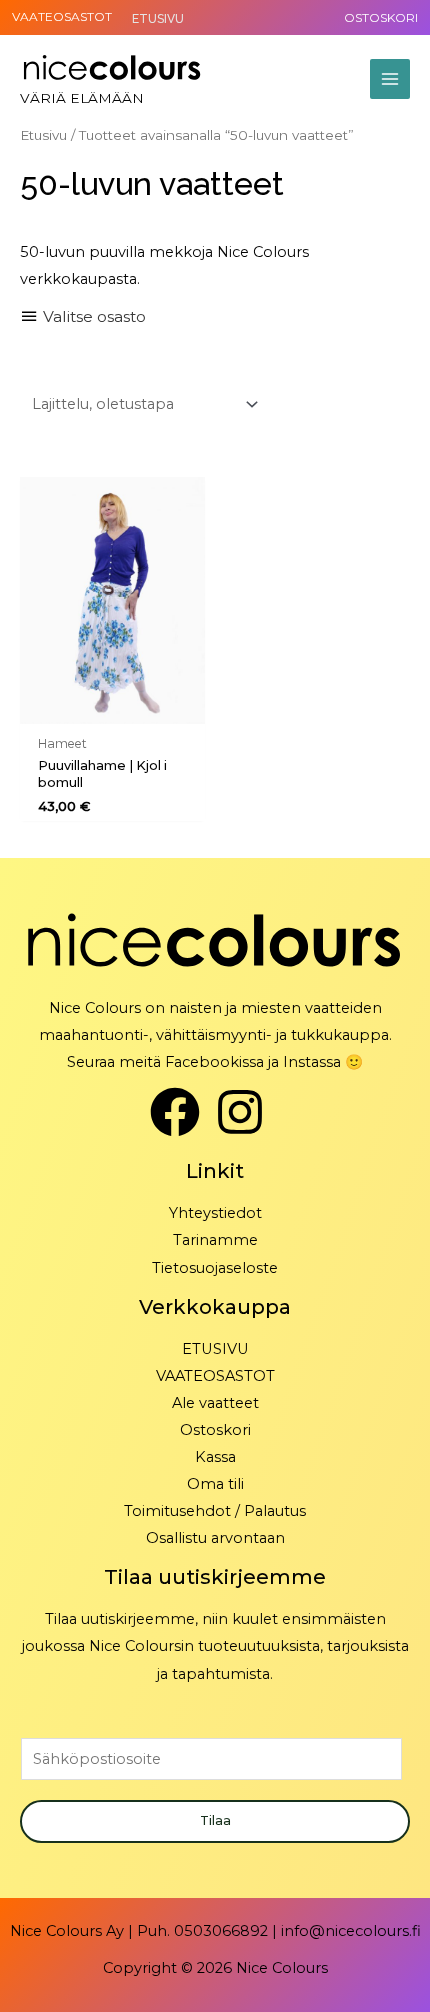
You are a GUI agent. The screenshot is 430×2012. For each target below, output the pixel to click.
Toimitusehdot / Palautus (215, 1511)
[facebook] (182, 1112)
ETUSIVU (215, 1349)
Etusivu (43, 135)
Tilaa (215, 1820)
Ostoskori (215, 1430)
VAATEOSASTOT (62, 16)
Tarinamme (215, 1240)
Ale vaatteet (215, 1403)
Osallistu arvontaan (215, 1538)
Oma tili (215, 1484)
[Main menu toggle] (390, 79)
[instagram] (247, 1112)
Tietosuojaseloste (215, 1268)
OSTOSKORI (381, 17)
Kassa (215, 1457)
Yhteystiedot (215, 1213)
